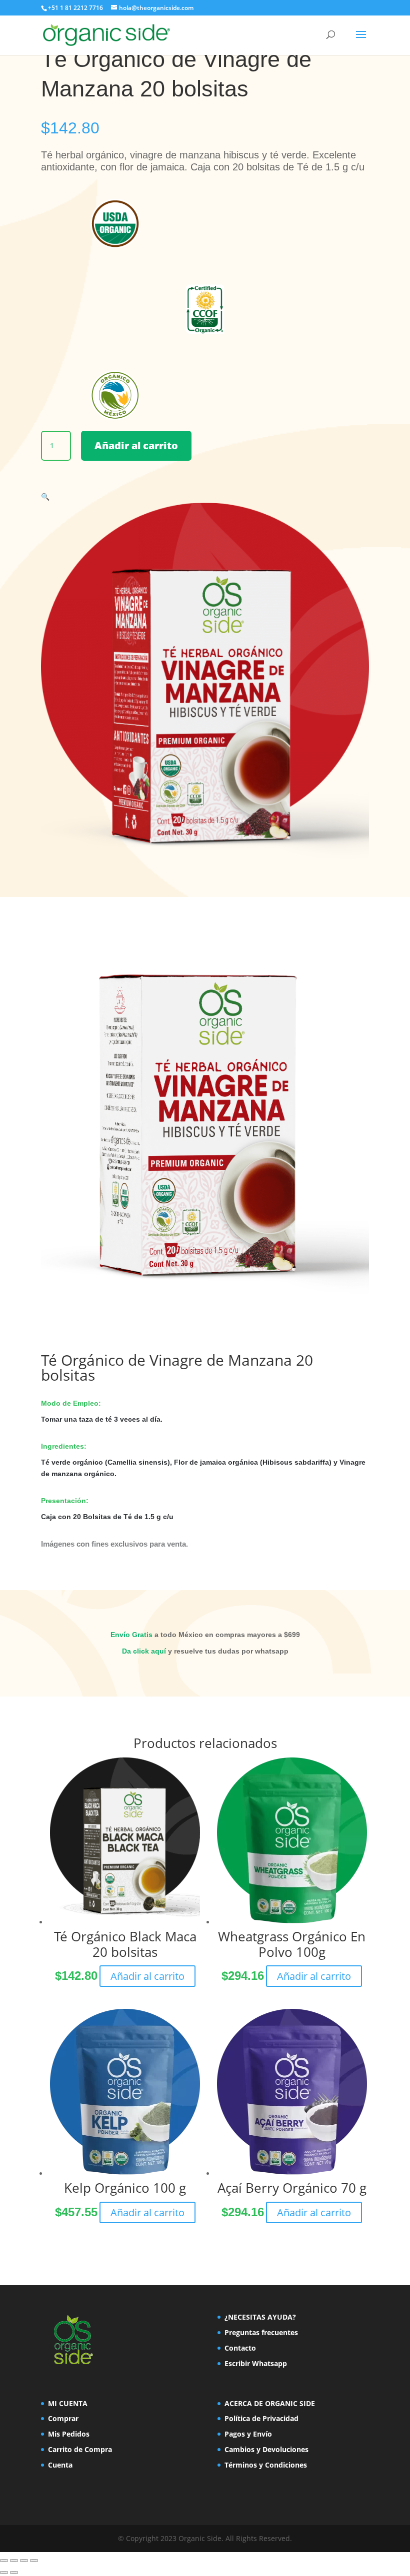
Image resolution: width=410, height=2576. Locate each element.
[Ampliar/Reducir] (4, 2561)
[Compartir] (24, 2561)
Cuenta (60, 2465)
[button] (45, 496)
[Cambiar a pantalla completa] (14, 2561)
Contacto (240, 2348)
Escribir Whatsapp (256, 2363)
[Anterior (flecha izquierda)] (4, 2573)
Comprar (63, 2418)
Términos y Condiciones (266, 2465)
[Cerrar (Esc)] (34, 2561)
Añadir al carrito (136, 445)
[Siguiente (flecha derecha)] (14, 2573)
